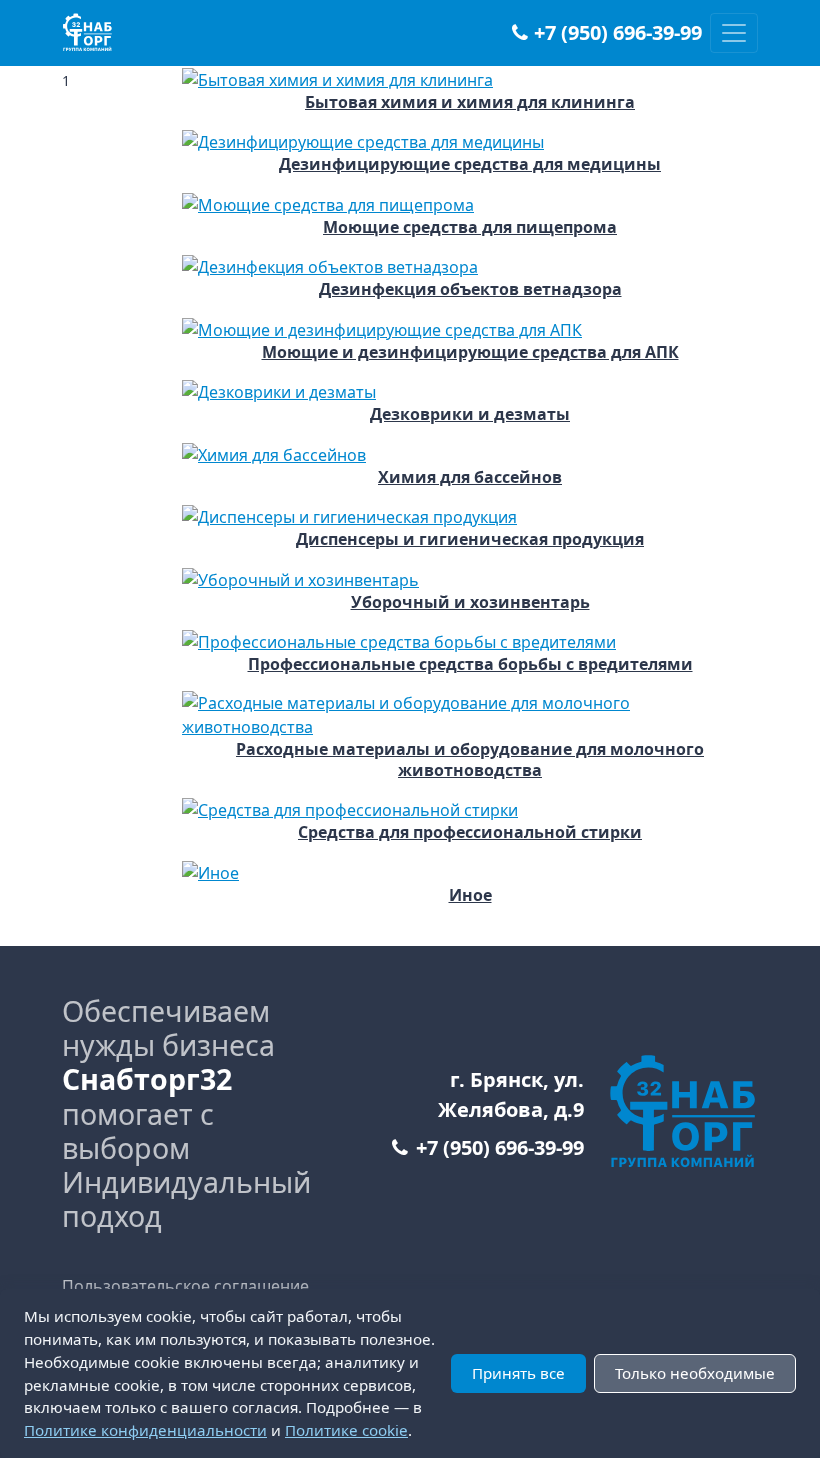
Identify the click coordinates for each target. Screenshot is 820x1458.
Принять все (518, 1373)
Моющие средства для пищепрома (470, 227)
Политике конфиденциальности (145, 1430)
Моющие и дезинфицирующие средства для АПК (470, 352)
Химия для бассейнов (470, 477)
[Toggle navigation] (734, 33)
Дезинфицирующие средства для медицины (470, 164)
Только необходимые (695, 1373)
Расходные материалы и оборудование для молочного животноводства (470, 760)
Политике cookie (346, 1430)
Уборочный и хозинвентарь (470, 602)
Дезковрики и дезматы (470, 414)
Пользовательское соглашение (185, 1286)
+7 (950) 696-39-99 (618, 33)
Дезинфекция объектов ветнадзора (470, 289)
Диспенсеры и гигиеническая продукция (470, 539)
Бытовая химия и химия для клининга (470, 102)
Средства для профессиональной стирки (470, 832)
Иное (470, 895)
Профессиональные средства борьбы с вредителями (470, 664)
